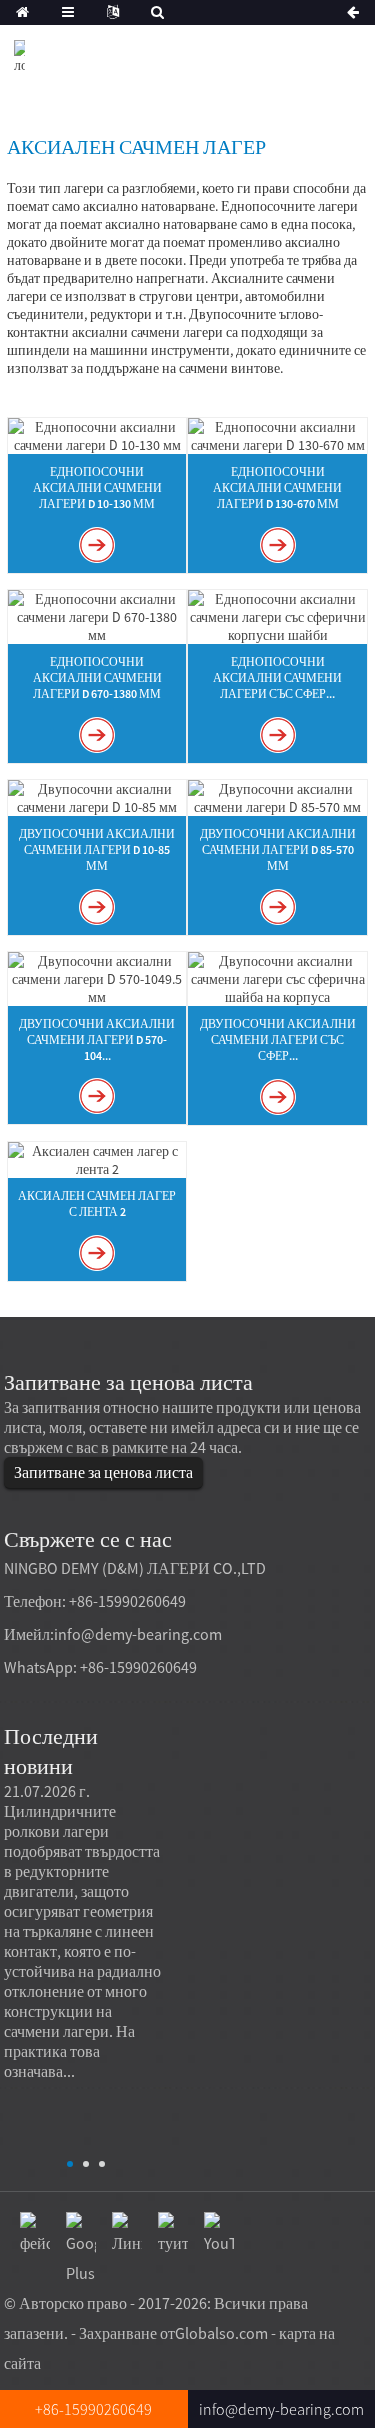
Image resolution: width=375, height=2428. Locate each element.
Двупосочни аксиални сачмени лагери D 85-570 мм (278, 849)
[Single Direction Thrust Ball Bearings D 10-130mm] (97, 434)
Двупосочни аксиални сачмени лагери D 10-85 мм (97, 849)
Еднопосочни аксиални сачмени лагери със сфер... (277, 677)
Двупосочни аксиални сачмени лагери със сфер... (278, 1039)
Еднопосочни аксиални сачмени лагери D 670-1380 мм (97, 677)
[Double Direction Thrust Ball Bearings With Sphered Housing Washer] (277, 977)
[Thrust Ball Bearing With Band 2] (97, 1158)
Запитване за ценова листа (103, 1472)
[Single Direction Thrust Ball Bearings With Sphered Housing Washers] (277, 615)
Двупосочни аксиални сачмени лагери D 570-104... (97, 1039)
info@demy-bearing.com (138, 1634)
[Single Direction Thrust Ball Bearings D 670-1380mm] (97, 615)
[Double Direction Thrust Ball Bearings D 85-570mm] (277, 796)
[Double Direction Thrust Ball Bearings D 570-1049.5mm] (97, 977)
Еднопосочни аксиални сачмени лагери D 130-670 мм (277, 487)
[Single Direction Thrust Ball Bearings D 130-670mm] (277, 434)
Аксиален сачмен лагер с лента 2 (97, 1203)
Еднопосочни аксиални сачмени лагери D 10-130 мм (97, 487)
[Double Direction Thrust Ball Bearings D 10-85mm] (97, 796)
